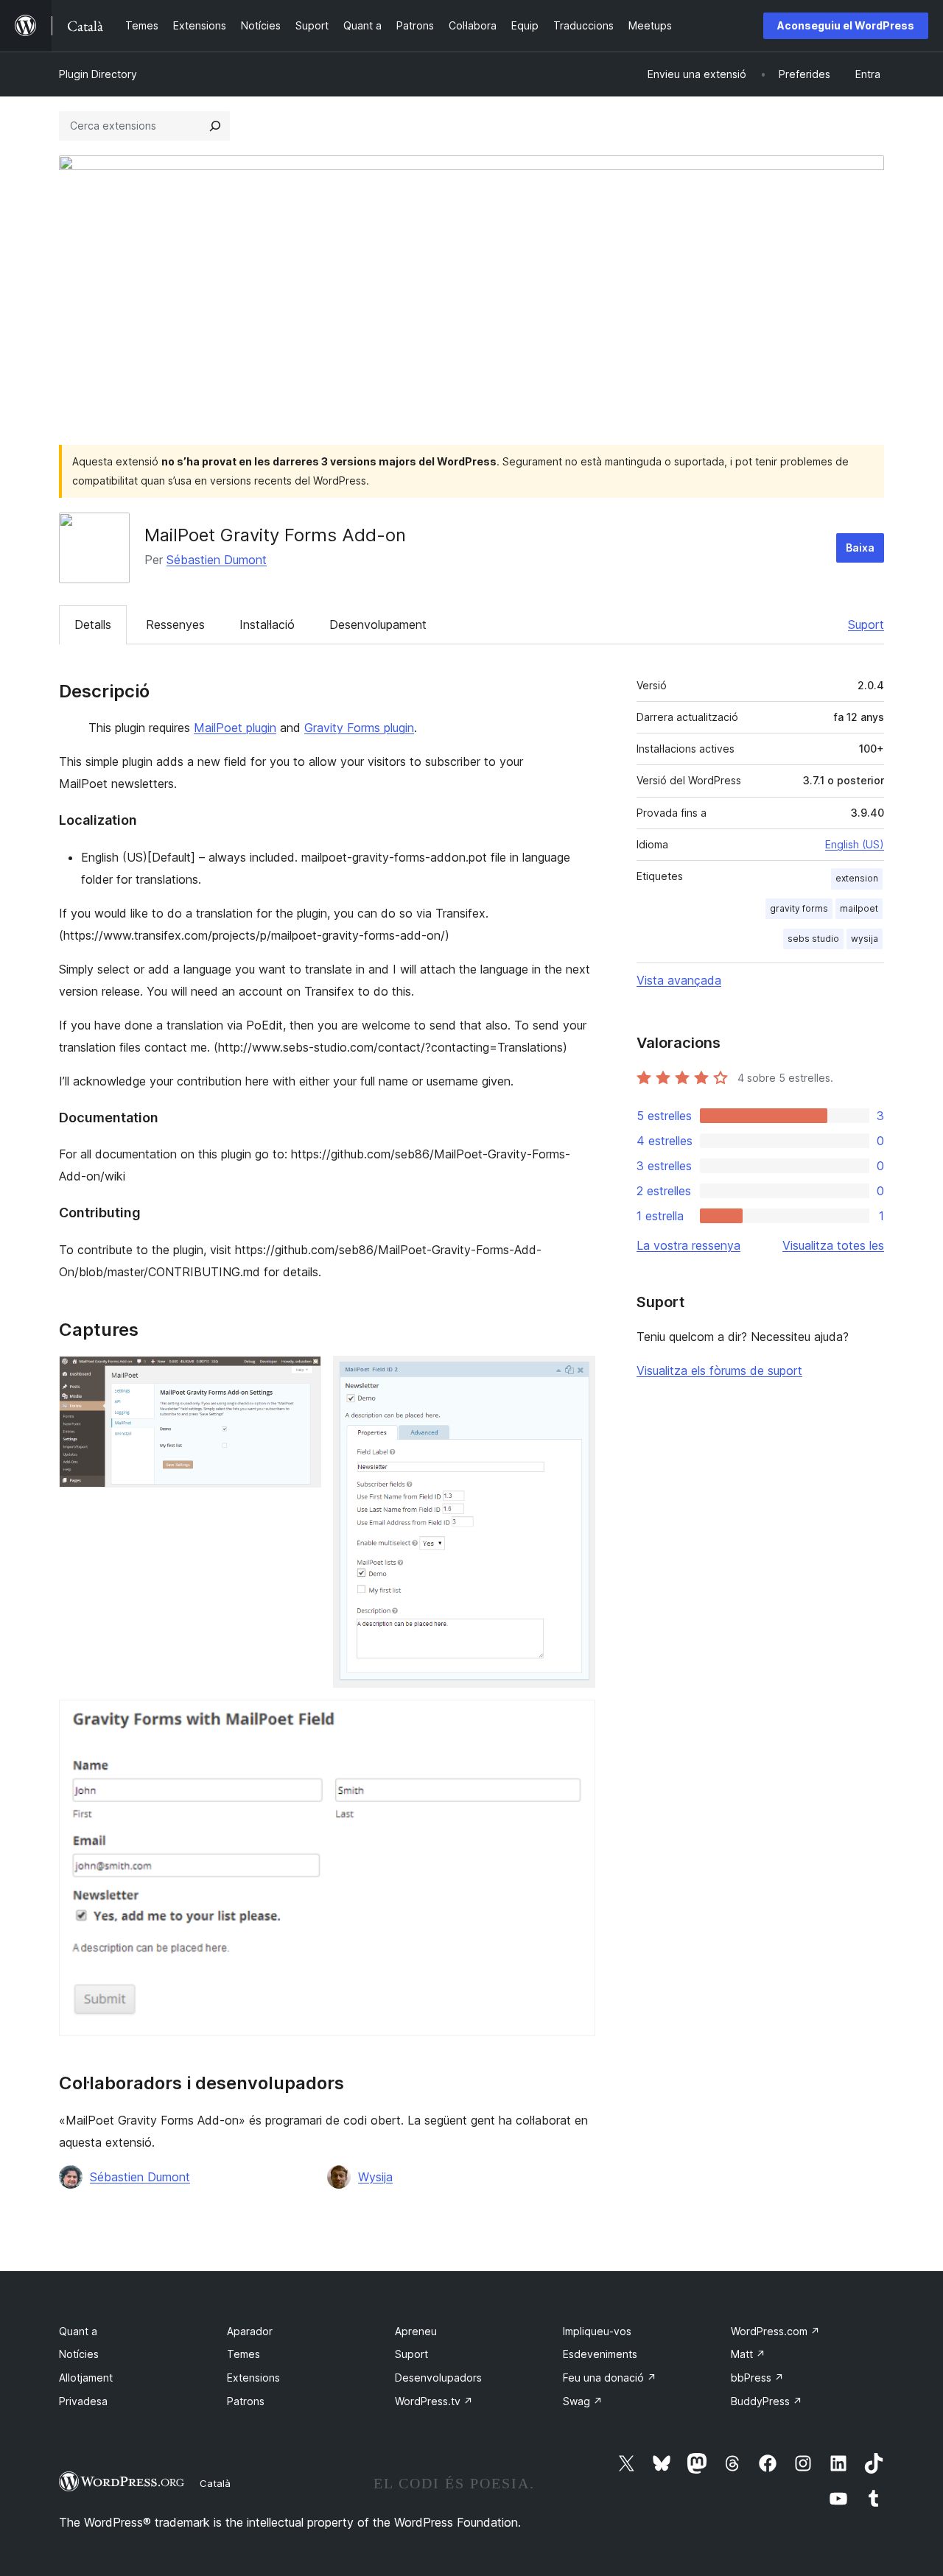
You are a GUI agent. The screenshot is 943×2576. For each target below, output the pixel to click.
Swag (583, 2401)
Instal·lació (267, 624)
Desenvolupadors (438, 2378)
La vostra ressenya (688, 1245)
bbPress (757, 2378)
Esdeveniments (600, 2354)
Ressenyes (175, 624)
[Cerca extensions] (215, 126)
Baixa (860, 548)
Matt (748, 2354)
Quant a (78, 2331)
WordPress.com (775, 2331)
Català (215, 2483)
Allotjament (86, 2378)
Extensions (253, 2378)
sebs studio (813, 939)
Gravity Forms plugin (359, 728)
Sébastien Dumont (217, 560)
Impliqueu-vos (597, 2331)
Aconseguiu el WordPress (846, 25)
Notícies (79, 2354)
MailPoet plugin (235, 728)
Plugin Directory (98, 74)
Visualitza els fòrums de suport (719, 1370)
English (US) (855, 844)
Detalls (93, 624)
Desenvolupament (378, 624)
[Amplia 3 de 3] (575, 1720)
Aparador (250, 2331)
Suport (866, 624)
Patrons (246, 2401)
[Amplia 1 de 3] (301, 1376)
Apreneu (416, 2331)
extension (857, 878)
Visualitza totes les (833, 1245)
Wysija (375, 2177)
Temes (243, 2354)
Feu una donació (610, 2378)
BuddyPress (767, 2401)
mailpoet (859, 908)
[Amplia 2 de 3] (575, 1376)
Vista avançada (679, 980)
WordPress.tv (434, 2401)
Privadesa (83, 2401)
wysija (865, 939)
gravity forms (799, 908)
